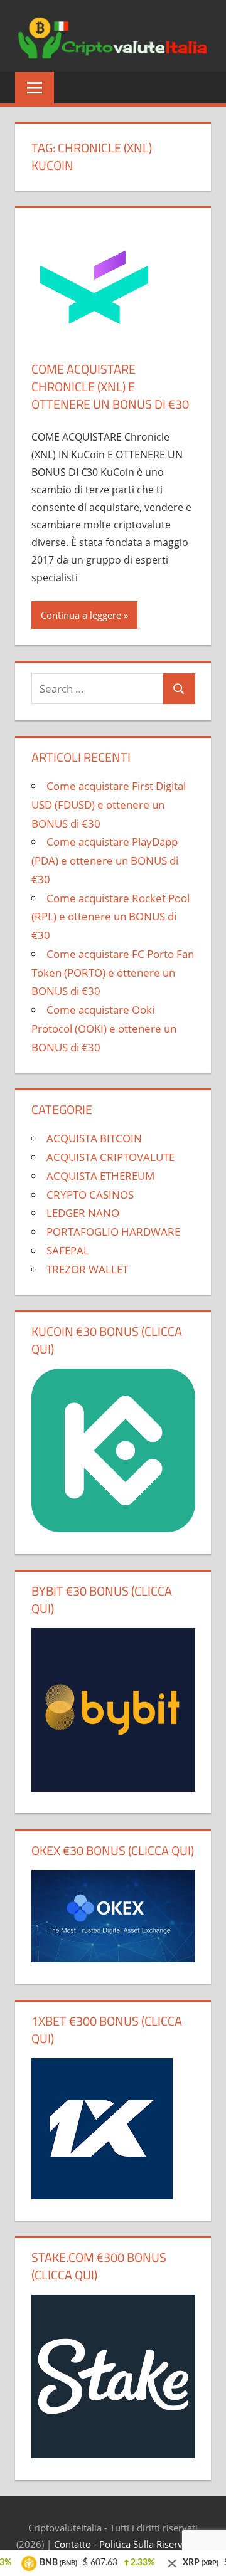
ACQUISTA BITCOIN (94, 1138)
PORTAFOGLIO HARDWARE (113, 1232)
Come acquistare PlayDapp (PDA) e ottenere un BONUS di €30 (105, 860)
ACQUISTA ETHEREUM (100, 1176)
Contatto (73, 2544)
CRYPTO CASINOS (90, 1195)
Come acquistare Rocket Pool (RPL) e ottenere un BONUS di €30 (110, 917)
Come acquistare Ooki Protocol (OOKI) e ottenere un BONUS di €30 (104, 1028)
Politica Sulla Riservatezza (154, 2544)
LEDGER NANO (83, 1213)
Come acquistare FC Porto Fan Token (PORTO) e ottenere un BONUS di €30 (113, 973)
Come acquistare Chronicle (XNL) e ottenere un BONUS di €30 (110, 386)
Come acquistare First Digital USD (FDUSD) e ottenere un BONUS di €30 (109, 805)
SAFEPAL (68, 1250)
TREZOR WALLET (87, 1269)
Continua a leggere (81, 615)
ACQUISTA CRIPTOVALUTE (110, 1157)
